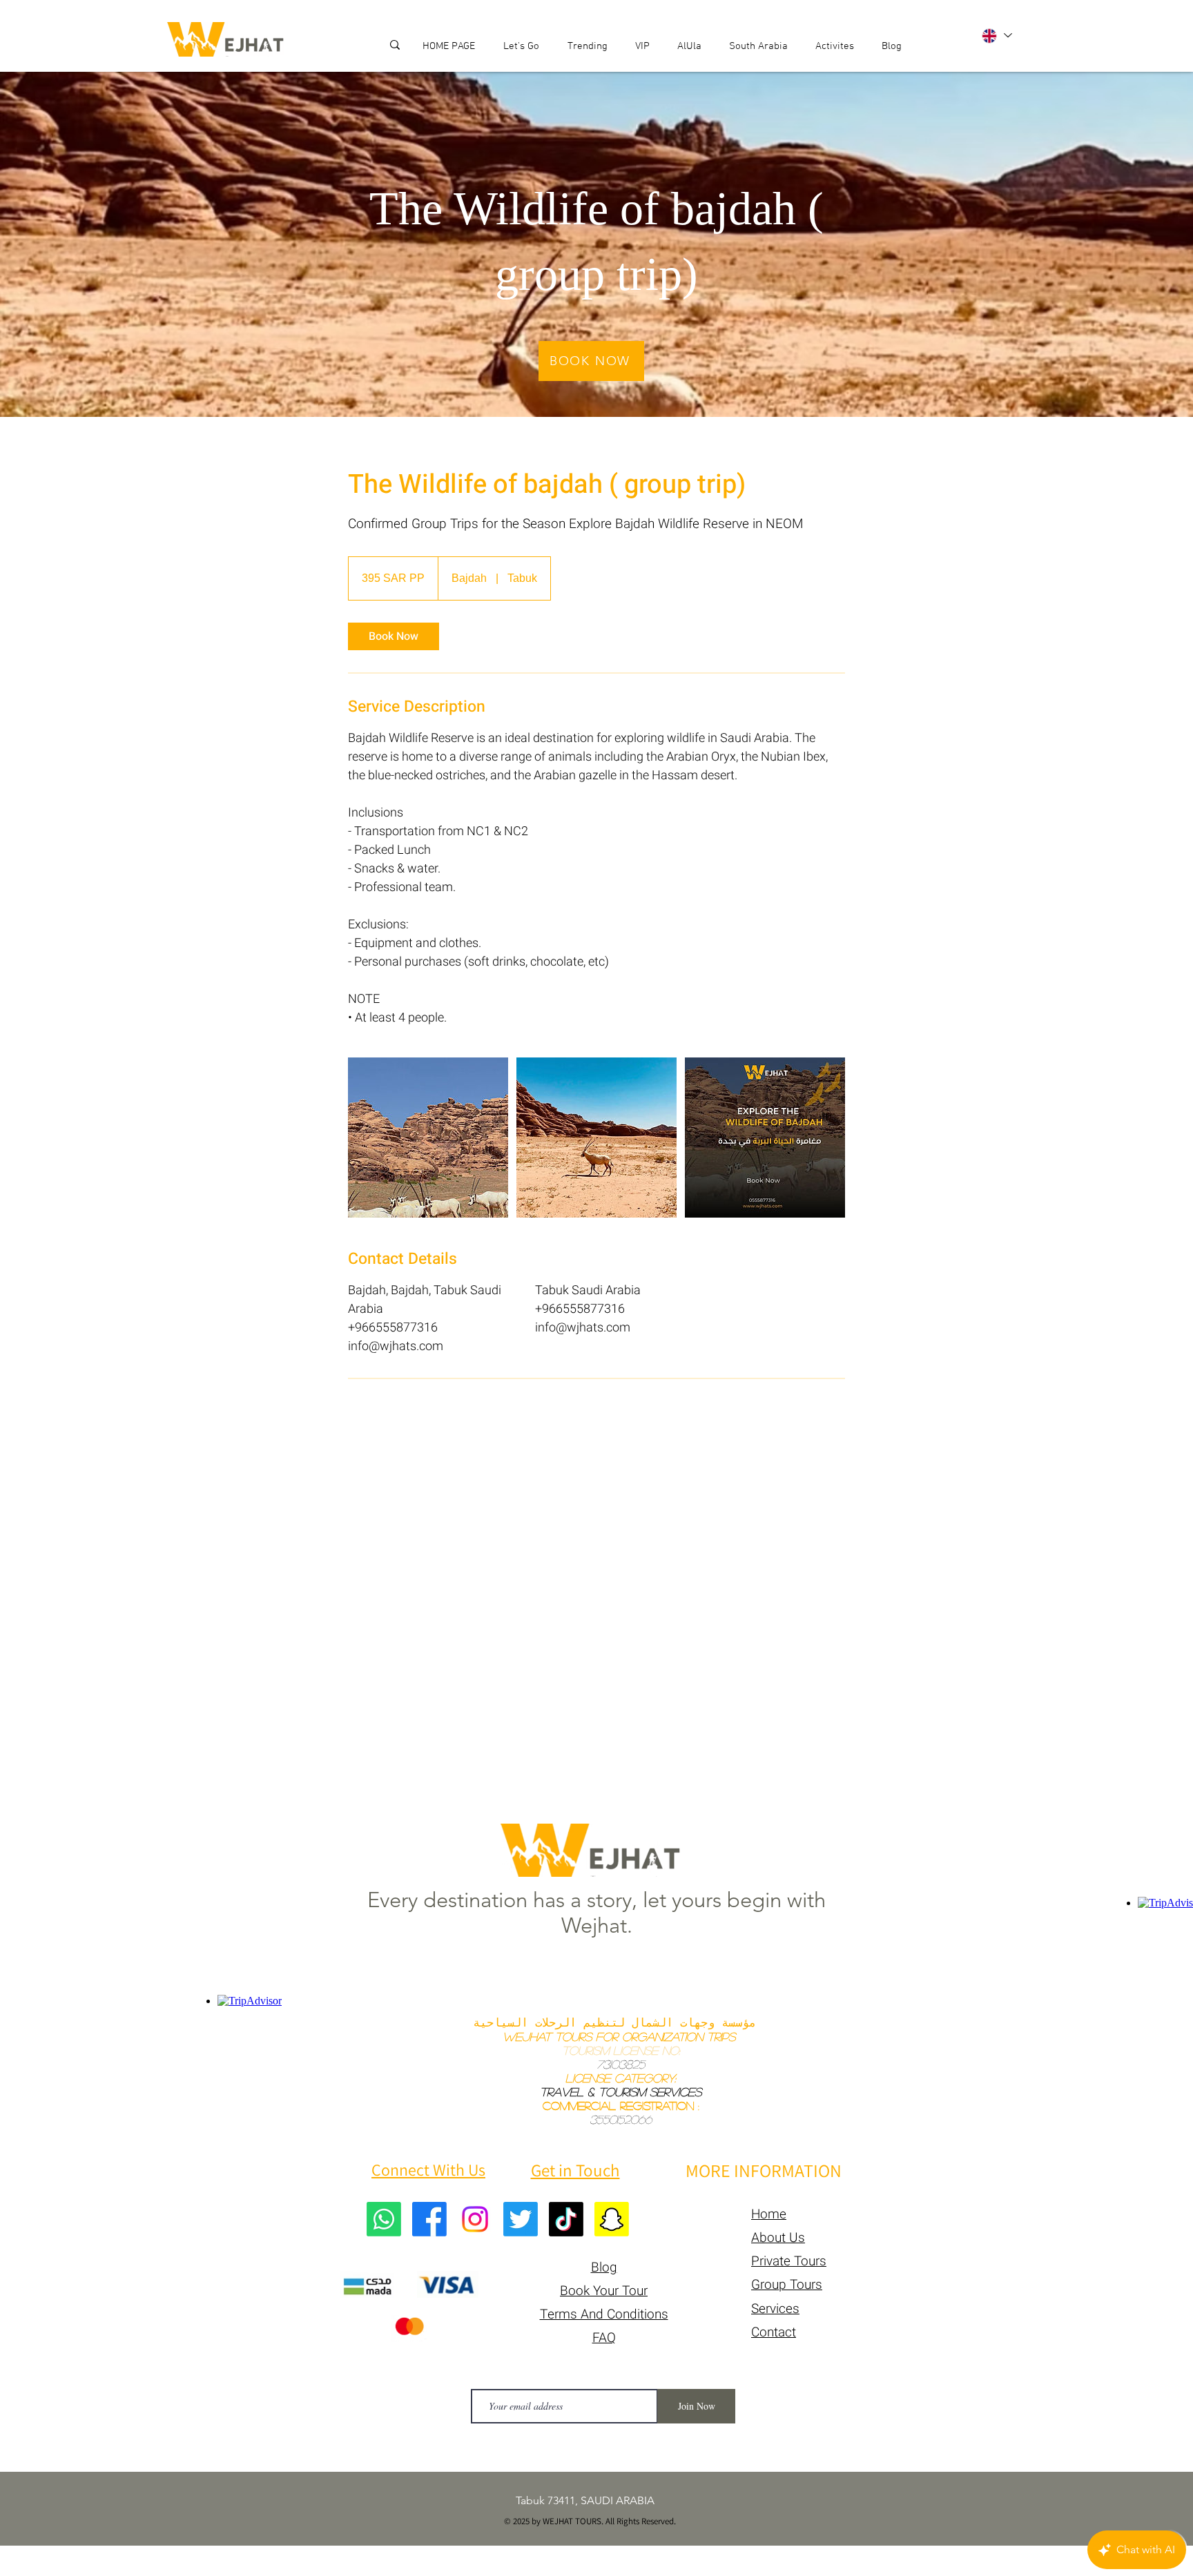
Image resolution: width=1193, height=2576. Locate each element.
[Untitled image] (428, 1138)
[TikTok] (566, 2219)
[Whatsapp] (384, 2219)
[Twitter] (521, 2219)
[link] (394, 636)
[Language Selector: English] (996, 36)
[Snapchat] (612, 2219)
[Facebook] (429, 2219)
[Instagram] (475, 2219)
